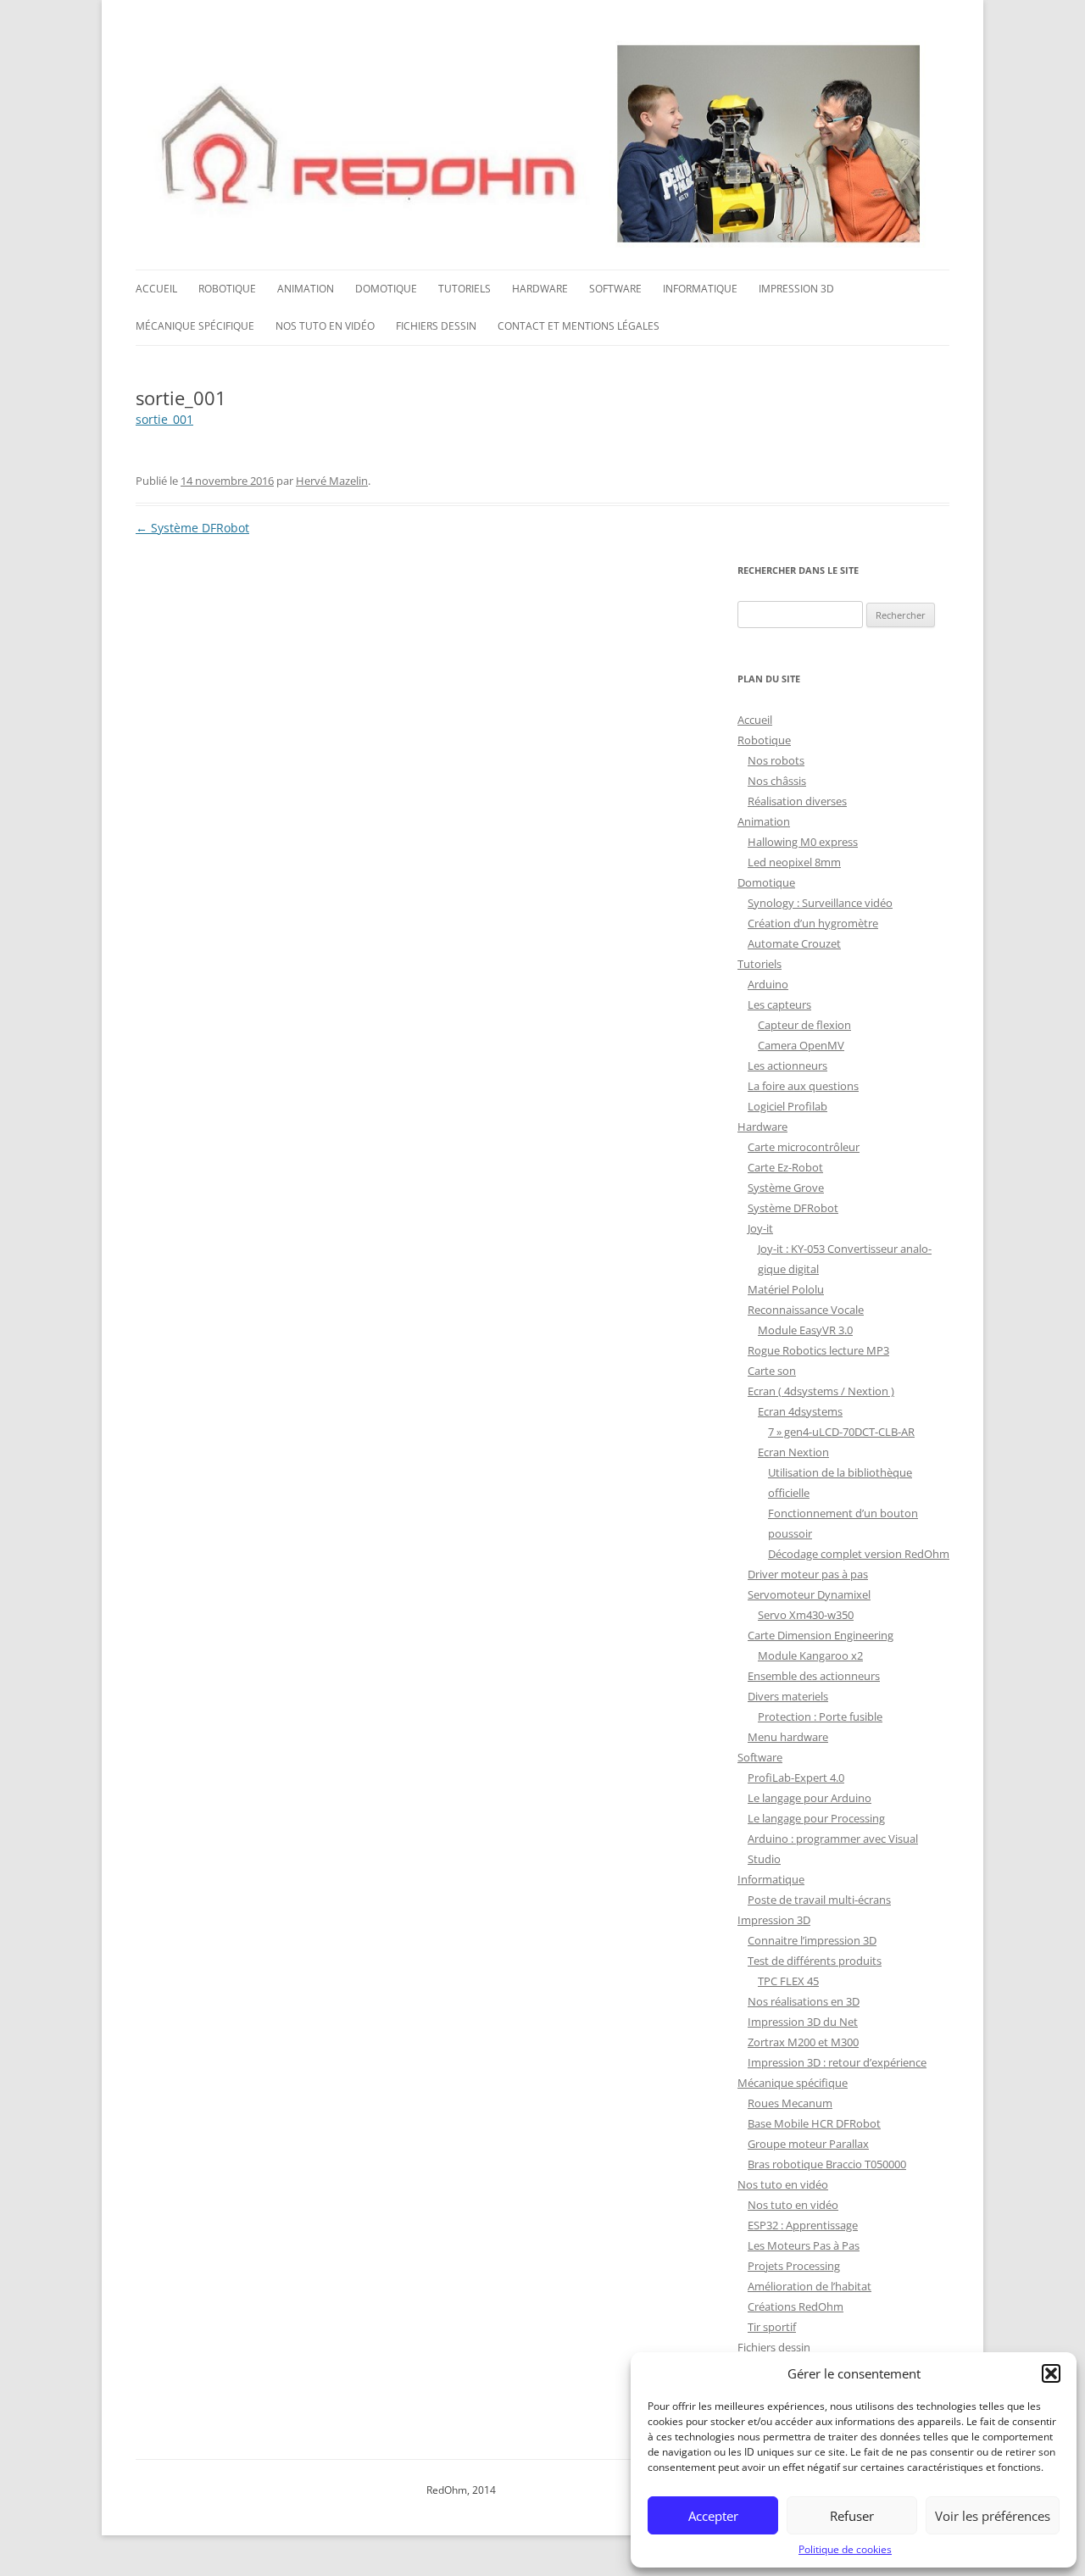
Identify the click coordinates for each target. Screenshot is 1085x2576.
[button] (1051, 2373)
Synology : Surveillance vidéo (820, 903)
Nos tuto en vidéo (325, 326)
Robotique (227, 289)
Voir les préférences (993, 2516)
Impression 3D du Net (803, 2022)
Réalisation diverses (797, 801)
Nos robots (776, 760)
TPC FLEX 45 (788, 1981)
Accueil (156, 289)
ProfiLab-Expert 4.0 (796, 1778)
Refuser (852, 2516)
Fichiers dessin (436, 326)
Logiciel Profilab (787, 1106)
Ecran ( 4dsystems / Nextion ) (821, 1391)
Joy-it (760, 1228)
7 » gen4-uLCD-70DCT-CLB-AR (841, 1432)
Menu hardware (788, 1737)
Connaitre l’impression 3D (812, 1940)
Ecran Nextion (793, 1452)
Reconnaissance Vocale (806, 1310)
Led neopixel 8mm (794, 862)
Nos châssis (777, 781)
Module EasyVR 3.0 (805, 1330)
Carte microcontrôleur (804, 1147)
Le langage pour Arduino (810, 1798)
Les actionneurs (787, 1065)
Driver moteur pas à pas (808, 1574)
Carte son (772, 1371)
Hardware (540, 289)
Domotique (386, 289)
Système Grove (786, 1188)
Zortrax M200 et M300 (803, 2042)
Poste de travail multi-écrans (819, 1900)
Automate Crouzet (794, 943)
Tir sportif (772, 2327)
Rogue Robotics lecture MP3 (818, 1350)
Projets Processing (794, 2266)
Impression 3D (796, 289)
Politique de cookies (845, 2549)
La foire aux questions (803, 1086)
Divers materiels (788, 1696)
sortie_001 (164, 419)
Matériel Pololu (786, 1289)
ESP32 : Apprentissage (803, 2225)
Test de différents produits (815, 1961)
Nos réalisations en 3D (804, 2001)
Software (615, 289)
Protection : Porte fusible (820, 1716)
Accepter (713, 2516)
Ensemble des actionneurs (814, 1676)
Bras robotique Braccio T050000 (827, 2164)
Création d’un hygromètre (813, 923)
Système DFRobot (192, 528)
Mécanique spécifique (195, 326)
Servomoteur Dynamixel (809, 1594)
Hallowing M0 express (803, 842)
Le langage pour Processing (816, 1818)
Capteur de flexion (804, 1025)
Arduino (768, 984)
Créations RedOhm (796, 2306)
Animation (306, 289)
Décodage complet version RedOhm (859, 1554)
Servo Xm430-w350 (806, 1615)
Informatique (700, 289)
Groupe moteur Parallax (808, 2144)
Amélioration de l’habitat (810, 2286)
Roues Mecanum (790, 2103)
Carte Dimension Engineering (821, 1635)
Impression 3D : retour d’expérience (837, 2062)
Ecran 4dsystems (800, 1411)
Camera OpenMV (801, 1045)
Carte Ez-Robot (785, 1167)
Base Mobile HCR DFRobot (814, 2123)
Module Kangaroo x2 (810, 1655)
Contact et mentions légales (579, 326)
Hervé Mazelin (332, 481)
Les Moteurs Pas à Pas (804, 2245)
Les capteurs (779, 1004)
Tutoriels (465, 289)
